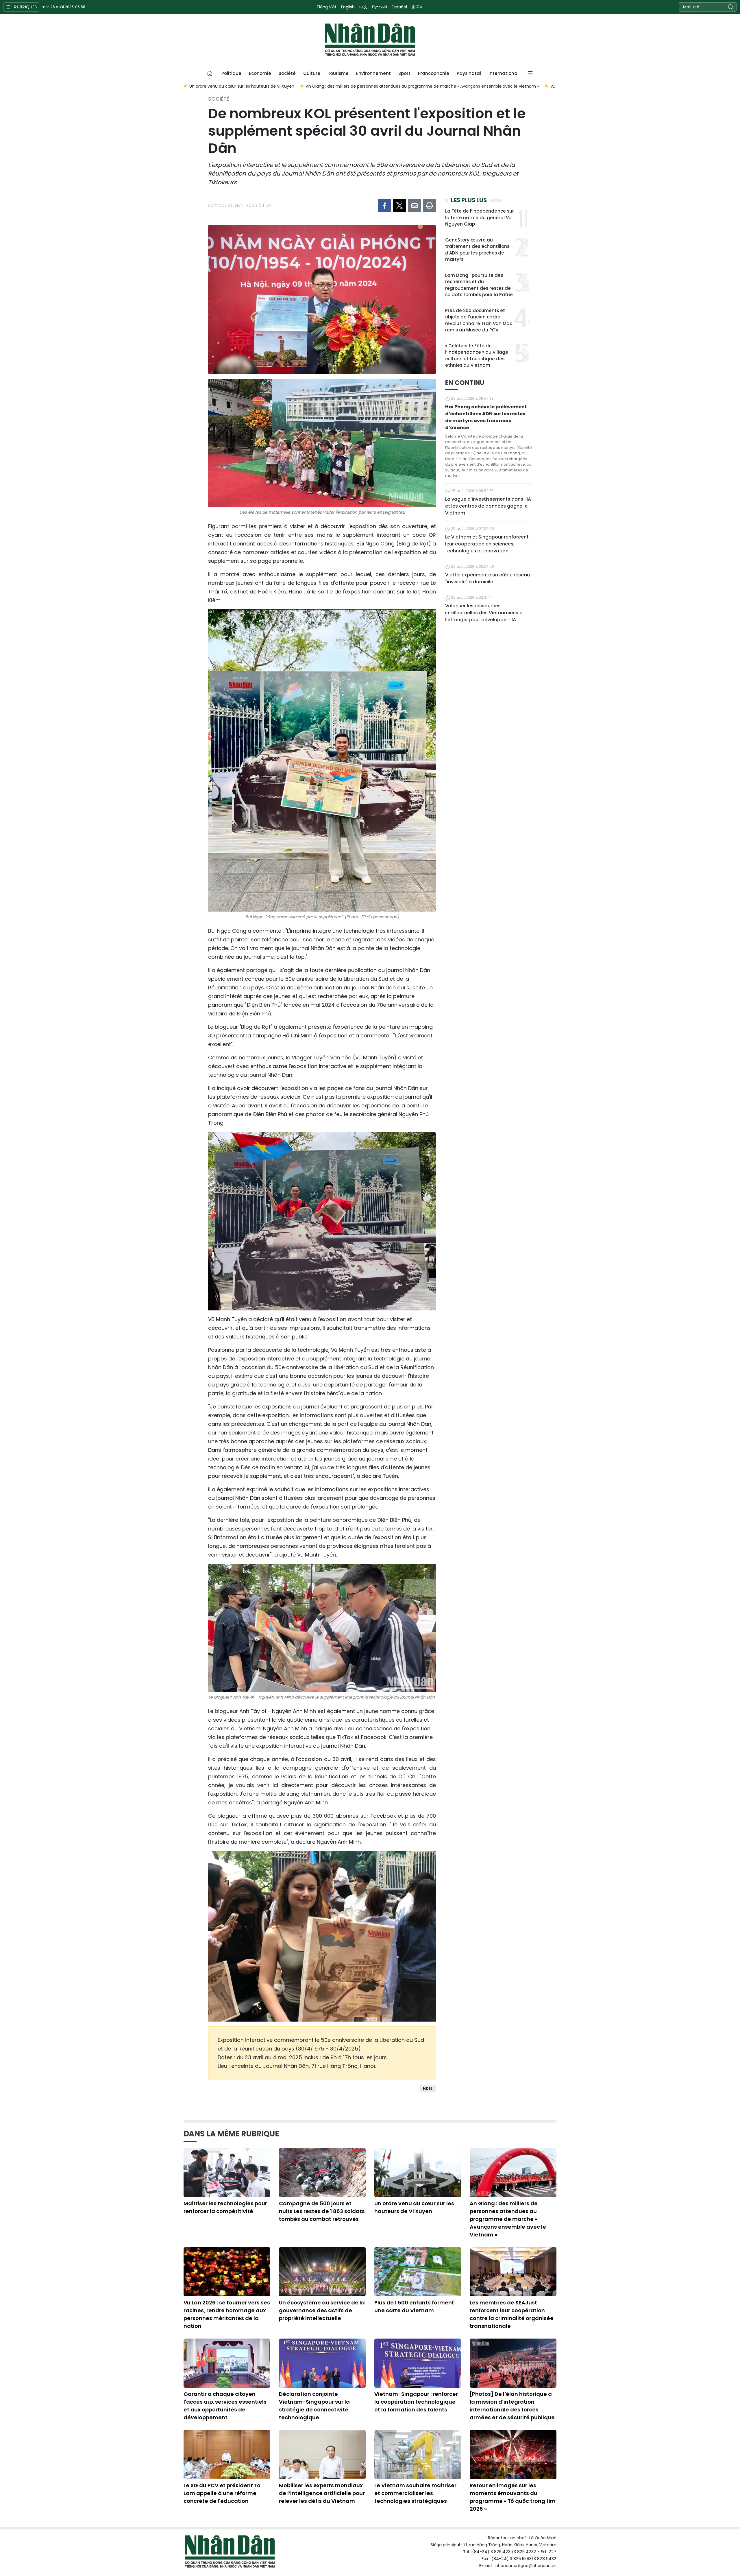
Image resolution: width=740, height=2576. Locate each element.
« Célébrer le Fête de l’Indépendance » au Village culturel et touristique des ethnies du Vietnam (477, 356)
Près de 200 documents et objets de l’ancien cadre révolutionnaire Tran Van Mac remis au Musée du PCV (479, 320)
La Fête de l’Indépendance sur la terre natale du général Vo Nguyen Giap (480, 217)
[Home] (210, 73)
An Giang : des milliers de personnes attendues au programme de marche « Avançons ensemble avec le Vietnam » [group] (306, 86)
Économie (260, 73)
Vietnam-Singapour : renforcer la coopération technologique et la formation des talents (416, 2402)
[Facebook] (384, 206)
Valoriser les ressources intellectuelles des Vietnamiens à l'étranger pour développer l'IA (484, 613)
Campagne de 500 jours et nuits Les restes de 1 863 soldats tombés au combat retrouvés (322, 2211)
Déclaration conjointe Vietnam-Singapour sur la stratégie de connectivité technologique (314, 2406)
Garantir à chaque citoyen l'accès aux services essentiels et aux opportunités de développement (225, 2406)
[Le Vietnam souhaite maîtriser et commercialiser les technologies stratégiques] (418, 2455)
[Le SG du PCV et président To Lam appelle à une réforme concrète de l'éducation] (227, 2455)
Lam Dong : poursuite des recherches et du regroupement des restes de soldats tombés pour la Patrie (479, 285)
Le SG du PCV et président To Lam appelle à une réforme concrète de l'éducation (222, 2493)
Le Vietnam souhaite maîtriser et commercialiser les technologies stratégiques (415, 2493)
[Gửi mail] (415, 206)
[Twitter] (399, 206)
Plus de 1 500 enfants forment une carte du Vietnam (414, 2306)
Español (399, 7)
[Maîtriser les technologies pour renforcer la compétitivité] (227, 2173)
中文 (363, 7)
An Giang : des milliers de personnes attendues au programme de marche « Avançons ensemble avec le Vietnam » (508, 2219)
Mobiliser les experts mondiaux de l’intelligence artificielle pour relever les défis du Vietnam (322, 2493)
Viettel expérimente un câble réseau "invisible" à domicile (488, 578)
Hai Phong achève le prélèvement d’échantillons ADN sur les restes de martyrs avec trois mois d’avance (486, 417)
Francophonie (434, 73)
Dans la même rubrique (231, 2134)
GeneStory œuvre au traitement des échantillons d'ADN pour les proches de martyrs (477, 250)
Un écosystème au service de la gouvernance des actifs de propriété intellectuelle (322, 2310)
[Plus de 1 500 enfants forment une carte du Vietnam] (418, 2272)
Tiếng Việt (326, 7)
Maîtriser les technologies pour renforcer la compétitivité (225, 2207)
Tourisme (338, 73)
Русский (380, 7)
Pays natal (469, 73)
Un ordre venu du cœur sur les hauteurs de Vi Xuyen (414, 2207)
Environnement (373, 73)
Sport (404, 73)
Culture (312, 73)
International (504, 73)
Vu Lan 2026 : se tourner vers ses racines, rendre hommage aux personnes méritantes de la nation (227, 2314)
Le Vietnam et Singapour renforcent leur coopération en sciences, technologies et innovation (487, 544)
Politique (231, 73)
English (348, 7)
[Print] (430, 206)
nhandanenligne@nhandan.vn (526, 2566)
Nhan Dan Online (370, 40)
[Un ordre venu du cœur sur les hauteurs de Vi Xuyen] (418, 2173)
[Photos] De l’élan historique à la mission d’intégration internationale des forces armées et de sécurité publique (512, 2406)
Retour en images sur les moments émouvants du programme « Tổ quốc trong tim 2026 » (513, 2497)
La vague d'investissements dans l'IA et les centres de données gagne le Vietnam (488, 506)
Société (287, 73)
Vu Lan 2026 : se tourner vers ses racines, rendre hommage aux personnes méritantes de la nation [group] (534, 86)
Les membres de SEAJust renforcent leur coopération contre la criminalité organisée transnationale (512, 2314)
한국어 (418, 7)
